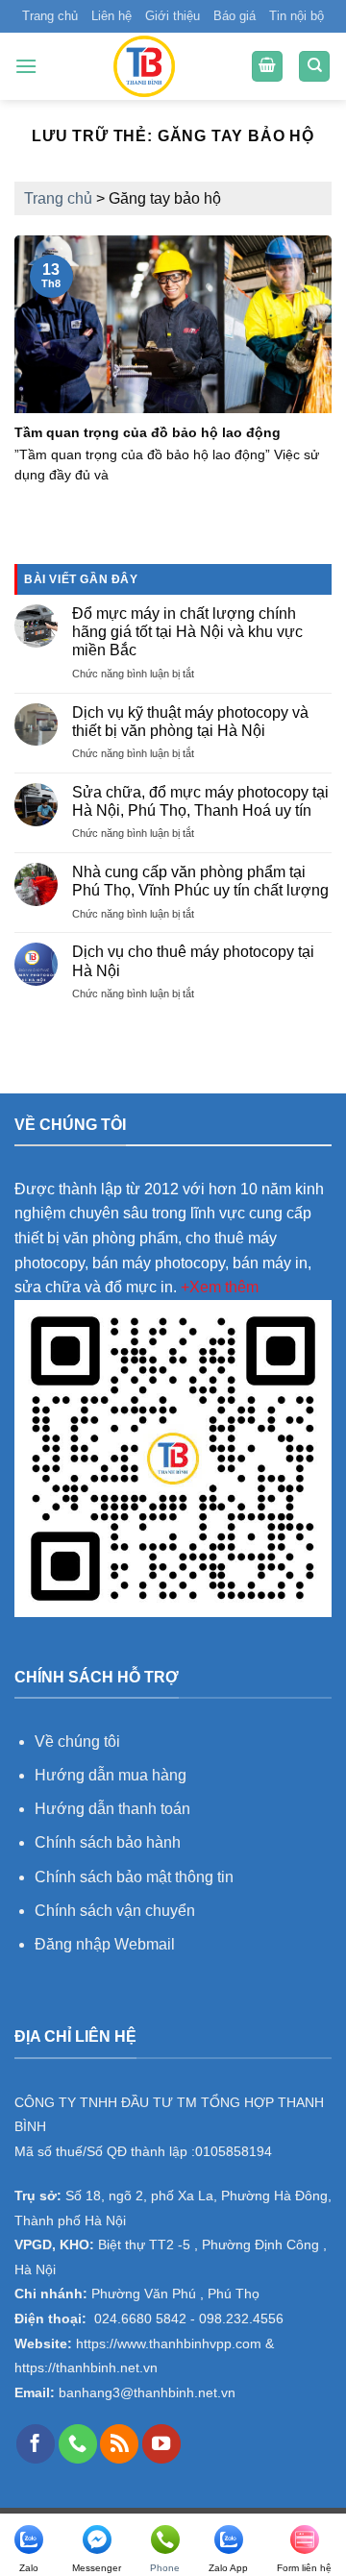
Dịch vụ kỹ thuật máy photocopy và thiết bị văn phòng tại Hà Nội (190, 722)
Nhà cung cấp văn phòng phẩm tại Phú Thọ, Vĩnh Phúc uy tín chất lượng (200, 881)
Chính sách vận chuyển (115, 1911)
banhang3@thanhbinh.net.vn (145, 2393)
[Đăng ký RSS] (119, 2443)
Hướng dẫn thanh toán (112, 1809)
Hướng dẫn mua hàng (112, 1775)
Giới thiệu (173, 16)
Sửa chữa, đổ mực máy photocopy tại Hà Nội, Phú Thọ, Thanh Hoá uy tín (200, 801)
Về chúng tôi (77, 1742)
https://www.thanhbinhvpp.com (167, 2344)
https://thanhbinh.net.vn (86, 2368)
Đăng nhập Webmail (105, 1944)
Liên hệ (111, 16)
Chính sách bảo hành (108, 1842)
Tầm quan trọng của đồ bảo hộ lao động (148, 433)
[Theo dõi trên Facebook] (36, 2443)
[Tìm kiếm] (314, 67)
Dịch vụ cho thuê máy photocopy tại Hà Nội (193, 961)
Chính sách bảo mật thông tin (134, 1877)
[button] (26, 66)
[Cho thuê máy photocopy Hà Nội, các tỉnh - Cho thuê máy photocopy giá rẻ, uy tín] (144, 66)
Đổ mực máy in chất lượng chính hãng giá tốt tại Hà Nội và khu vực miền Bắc (187, 632)
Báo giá (235, 16)
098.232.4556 (241, 2319)
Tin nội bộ (297, 16)
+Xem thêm (220, 1287)
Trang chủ (50, 16)
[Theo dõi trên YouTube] (161, 2443)
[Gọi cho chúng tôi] (78, 2443)
